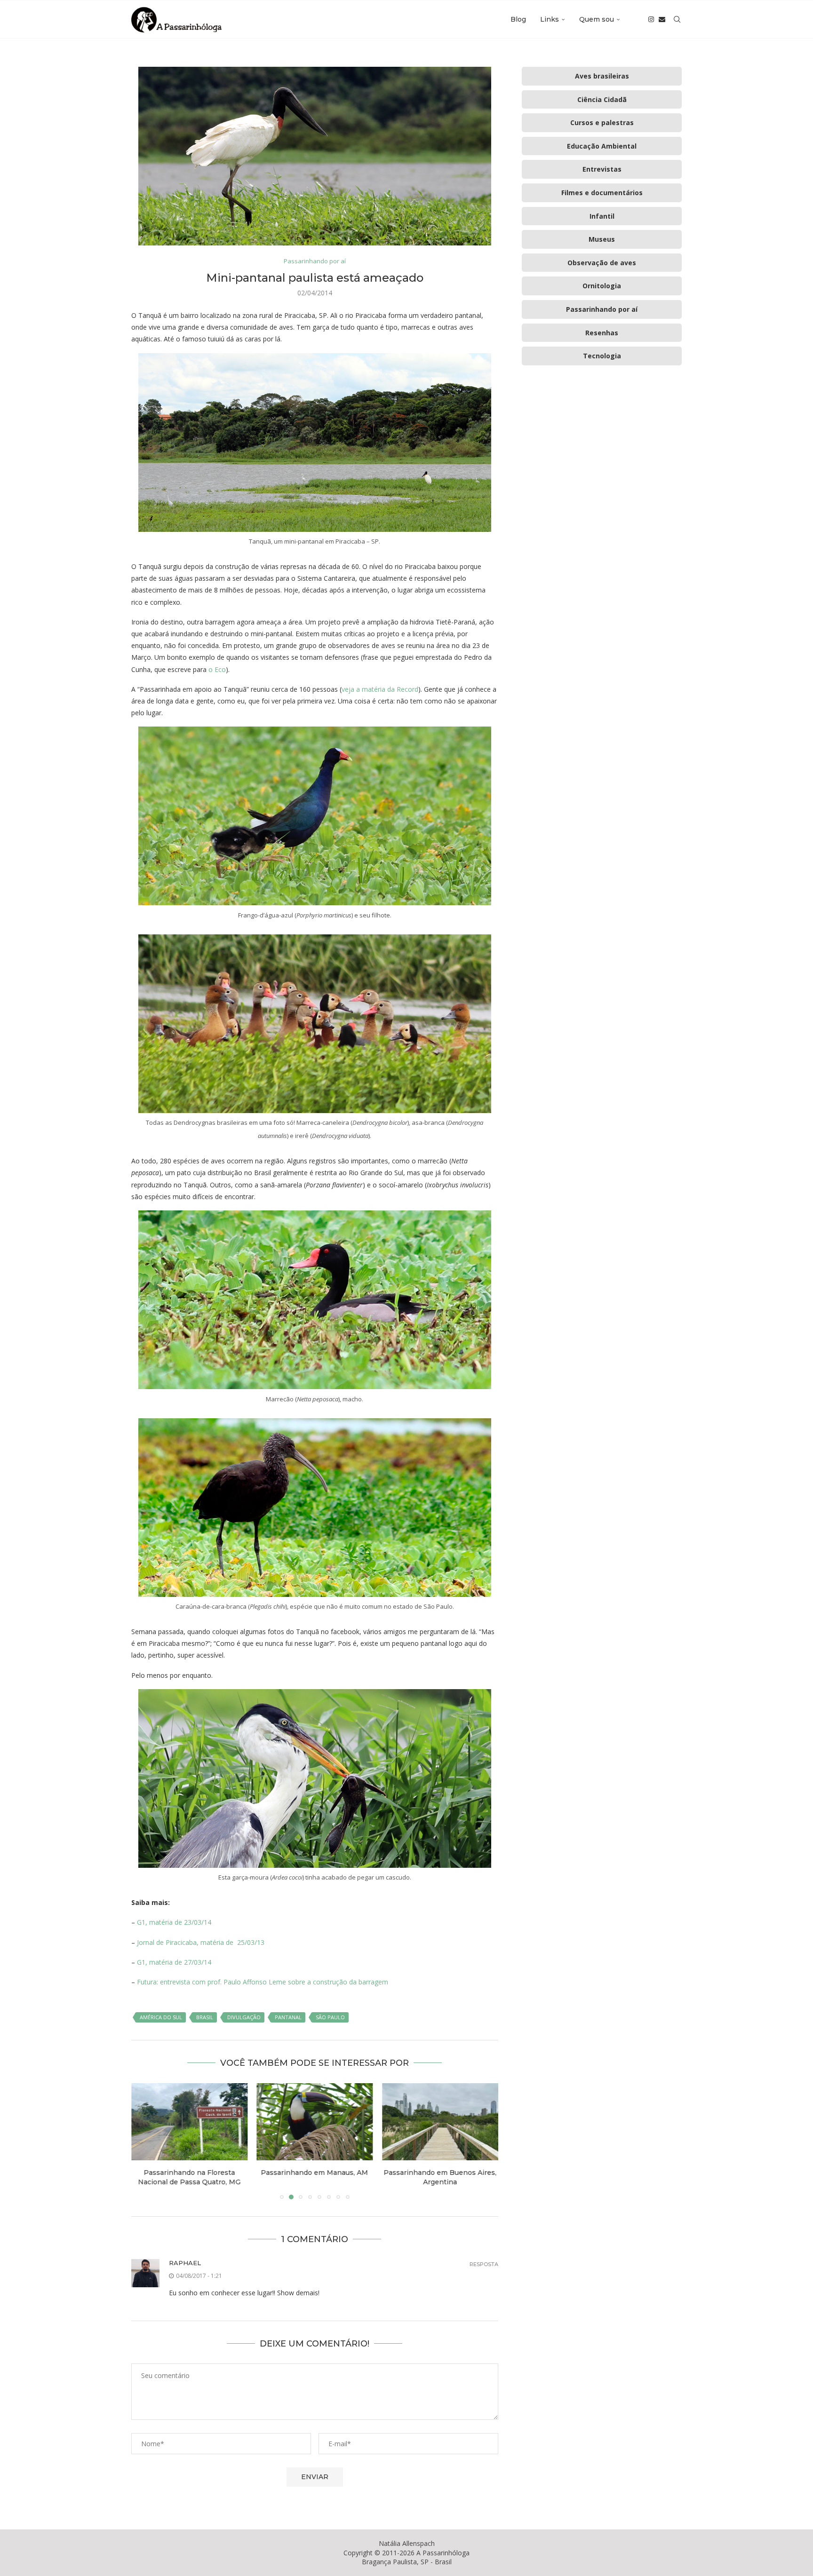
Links (550, 19)
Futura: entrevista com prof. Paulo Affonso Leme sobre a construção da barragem (263, 1982)
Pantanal (288, 2017)
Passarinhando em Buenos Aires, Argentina (315, 2177)
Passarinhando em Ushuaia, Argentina (440, 2177)
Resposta (484, 2264)
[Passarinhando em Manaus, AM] (189, 2122)
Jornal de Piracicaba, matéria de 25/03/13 (201, 1942)
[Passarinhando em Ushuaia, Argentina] (440, 2122)
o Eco (217, 669)
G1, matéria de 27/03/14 (174, 1962)
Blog (518, 19)
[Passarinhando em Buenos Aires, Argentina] (315, 2122)
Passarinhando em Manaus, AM (189, 2173)
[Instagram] (651, 19)
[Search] (677, 19)
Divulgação (244, 2017)
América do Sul (161, 2017)
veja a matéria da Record (380, 689)
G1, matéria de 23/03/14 (174, 1922)
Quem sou (597, 19)
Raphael (185, 2263)
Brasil (205, 2017)
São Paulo (330, 2017)
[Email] (662, 19)
